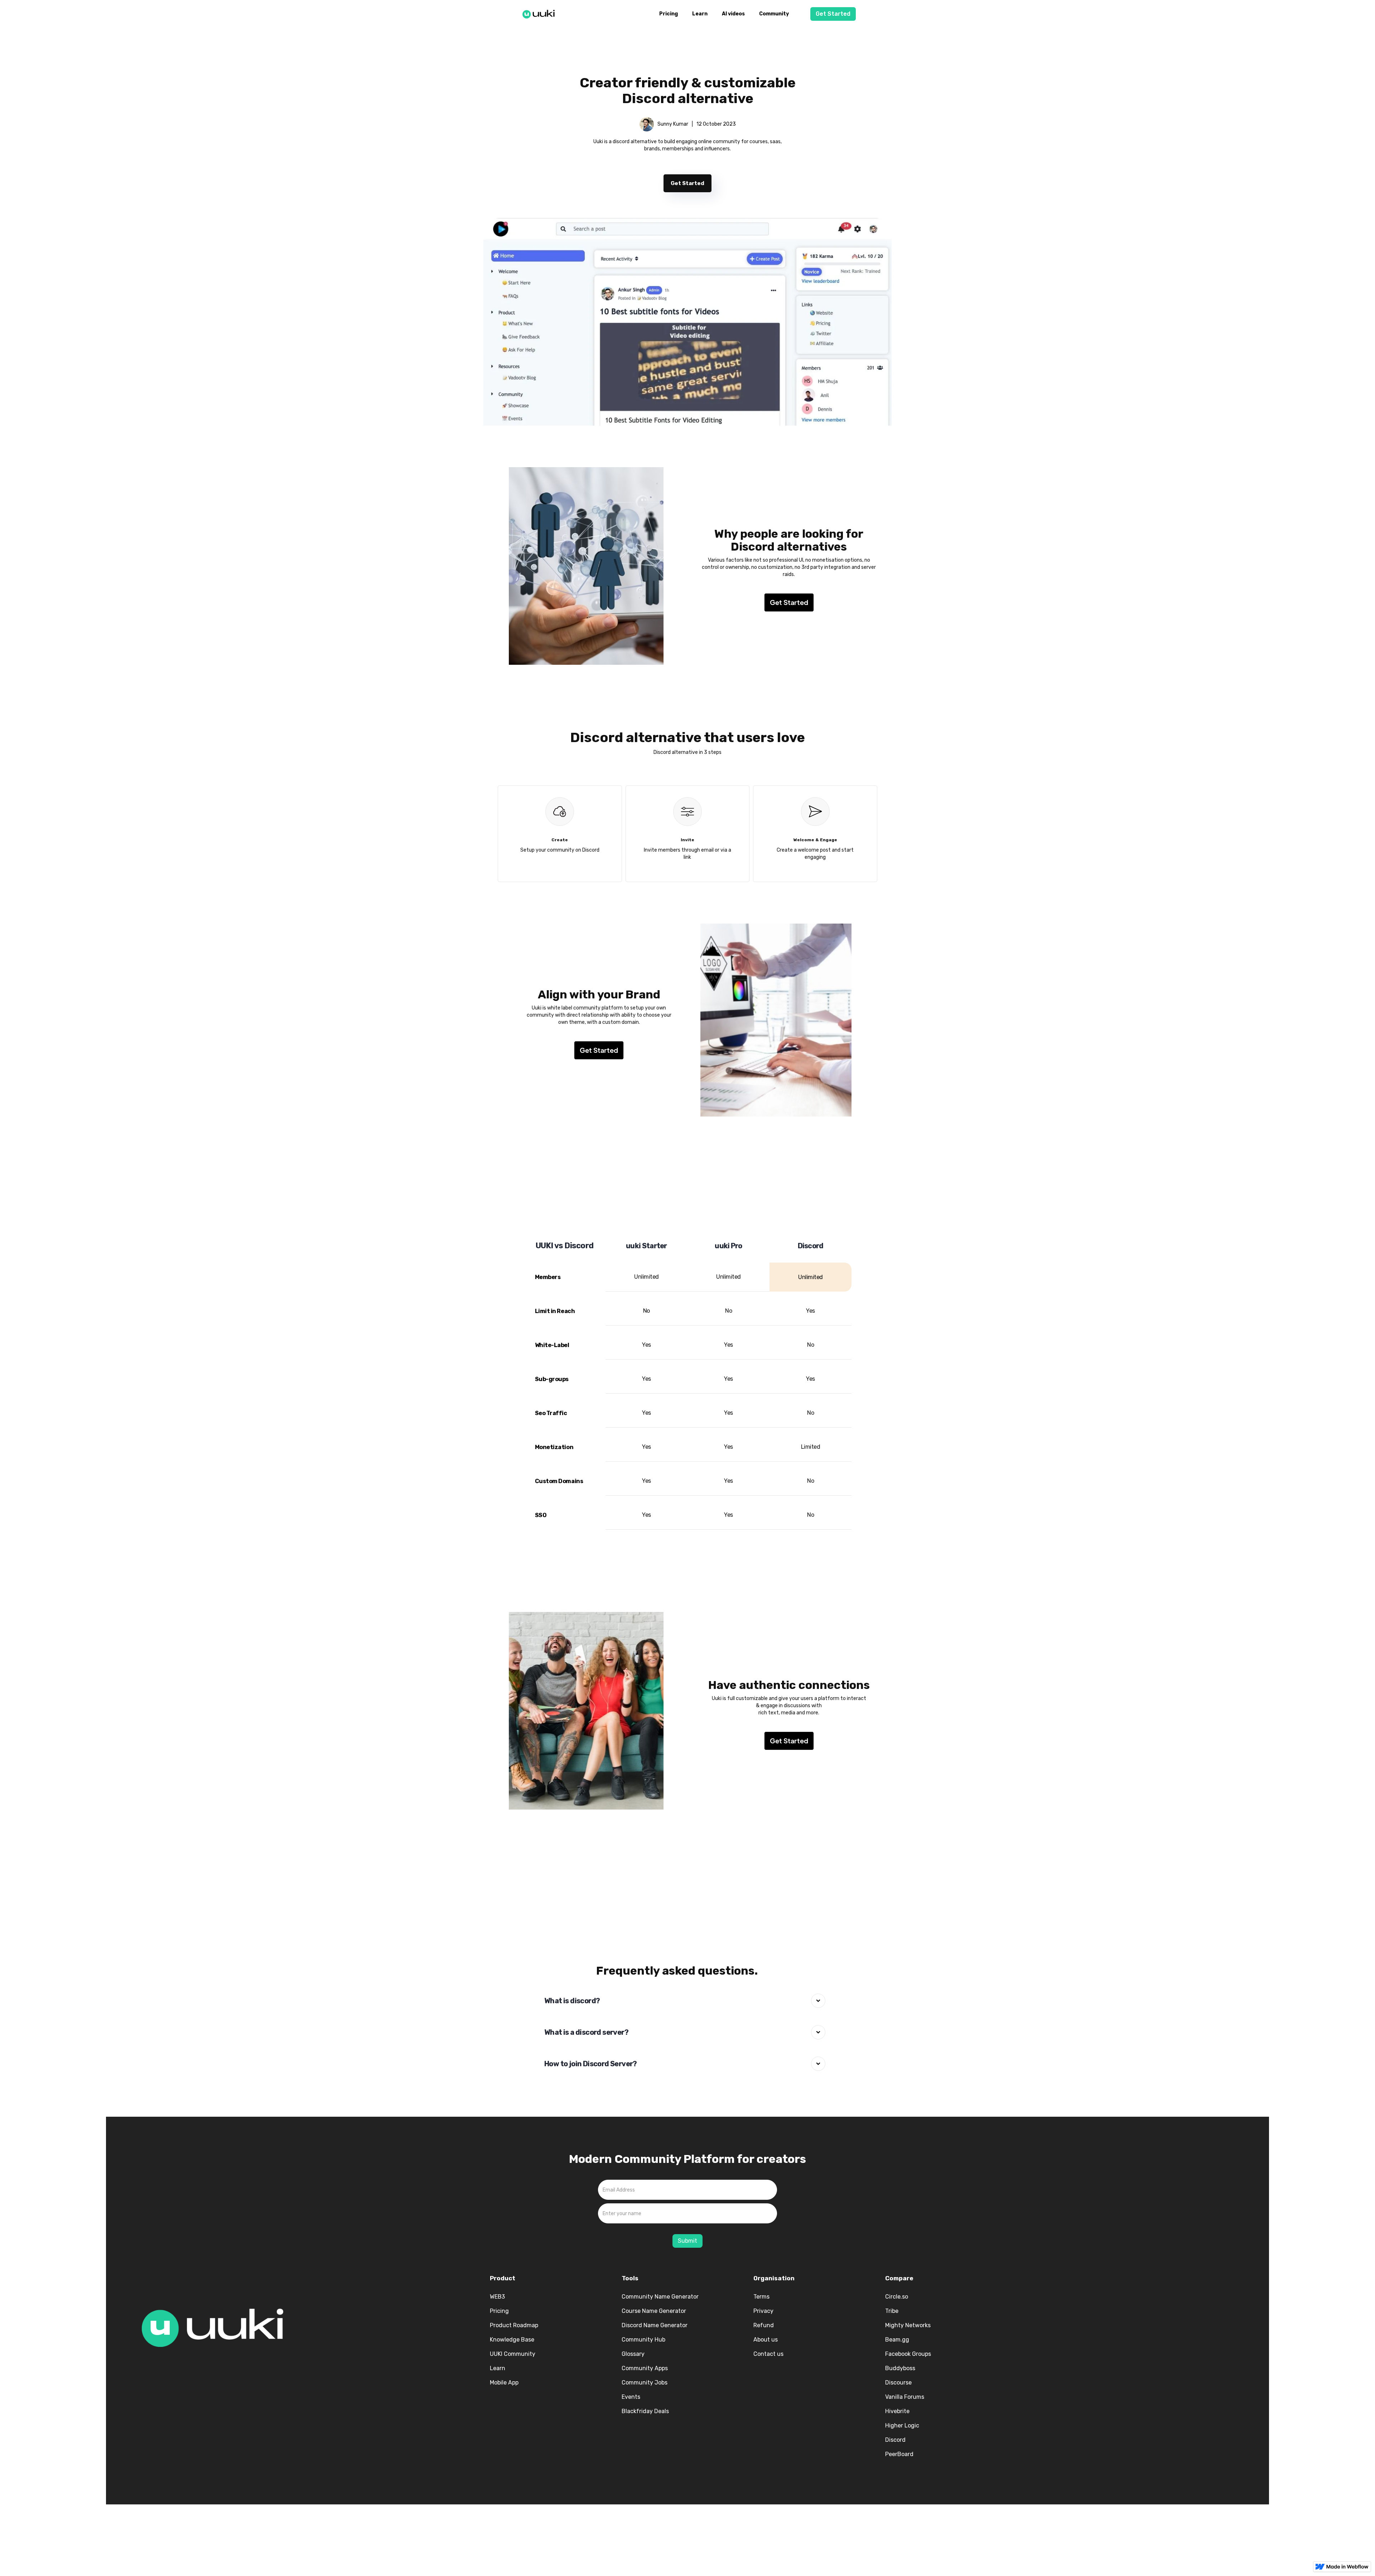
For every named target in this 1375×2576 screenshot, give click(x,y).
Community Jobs (645, 2383)
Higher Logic (902, 2425)
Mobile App (504, 2383)
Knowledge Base (512, 2340)
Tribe (892, 2311)
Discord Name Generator (655, 2325)
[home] (541, 13)
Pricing (669, 14)
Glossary (633, 2354)
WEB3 (497, 2297)
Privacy (763, 2311)
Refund (764, 2325)
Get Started (833, 14)
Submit (687, 2241)
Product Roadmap (514, 2325)
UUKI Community (513, 2354)
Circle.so (897, 2297)
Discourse (898, 2383)
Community (774, 14)
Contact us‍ (768, 2354)
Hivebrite (897, 2411)
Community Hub (643, 2340)
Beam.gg (897, 2340)
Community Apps (645, 2368)
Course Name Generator (654, 2311)
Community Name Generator (660, 2297)
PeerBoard (899, 2454)
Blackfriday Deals (645, 2411)
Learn (700, 14)
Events (631, 2397)
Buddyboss (900, 2368)
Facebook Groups (908, 2354)
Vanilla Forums (905, 2397)
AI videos (733, 14)
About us (766, 2340)
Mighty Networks (908, 2325)
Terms (761, 2297)
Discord (895, 2440)
